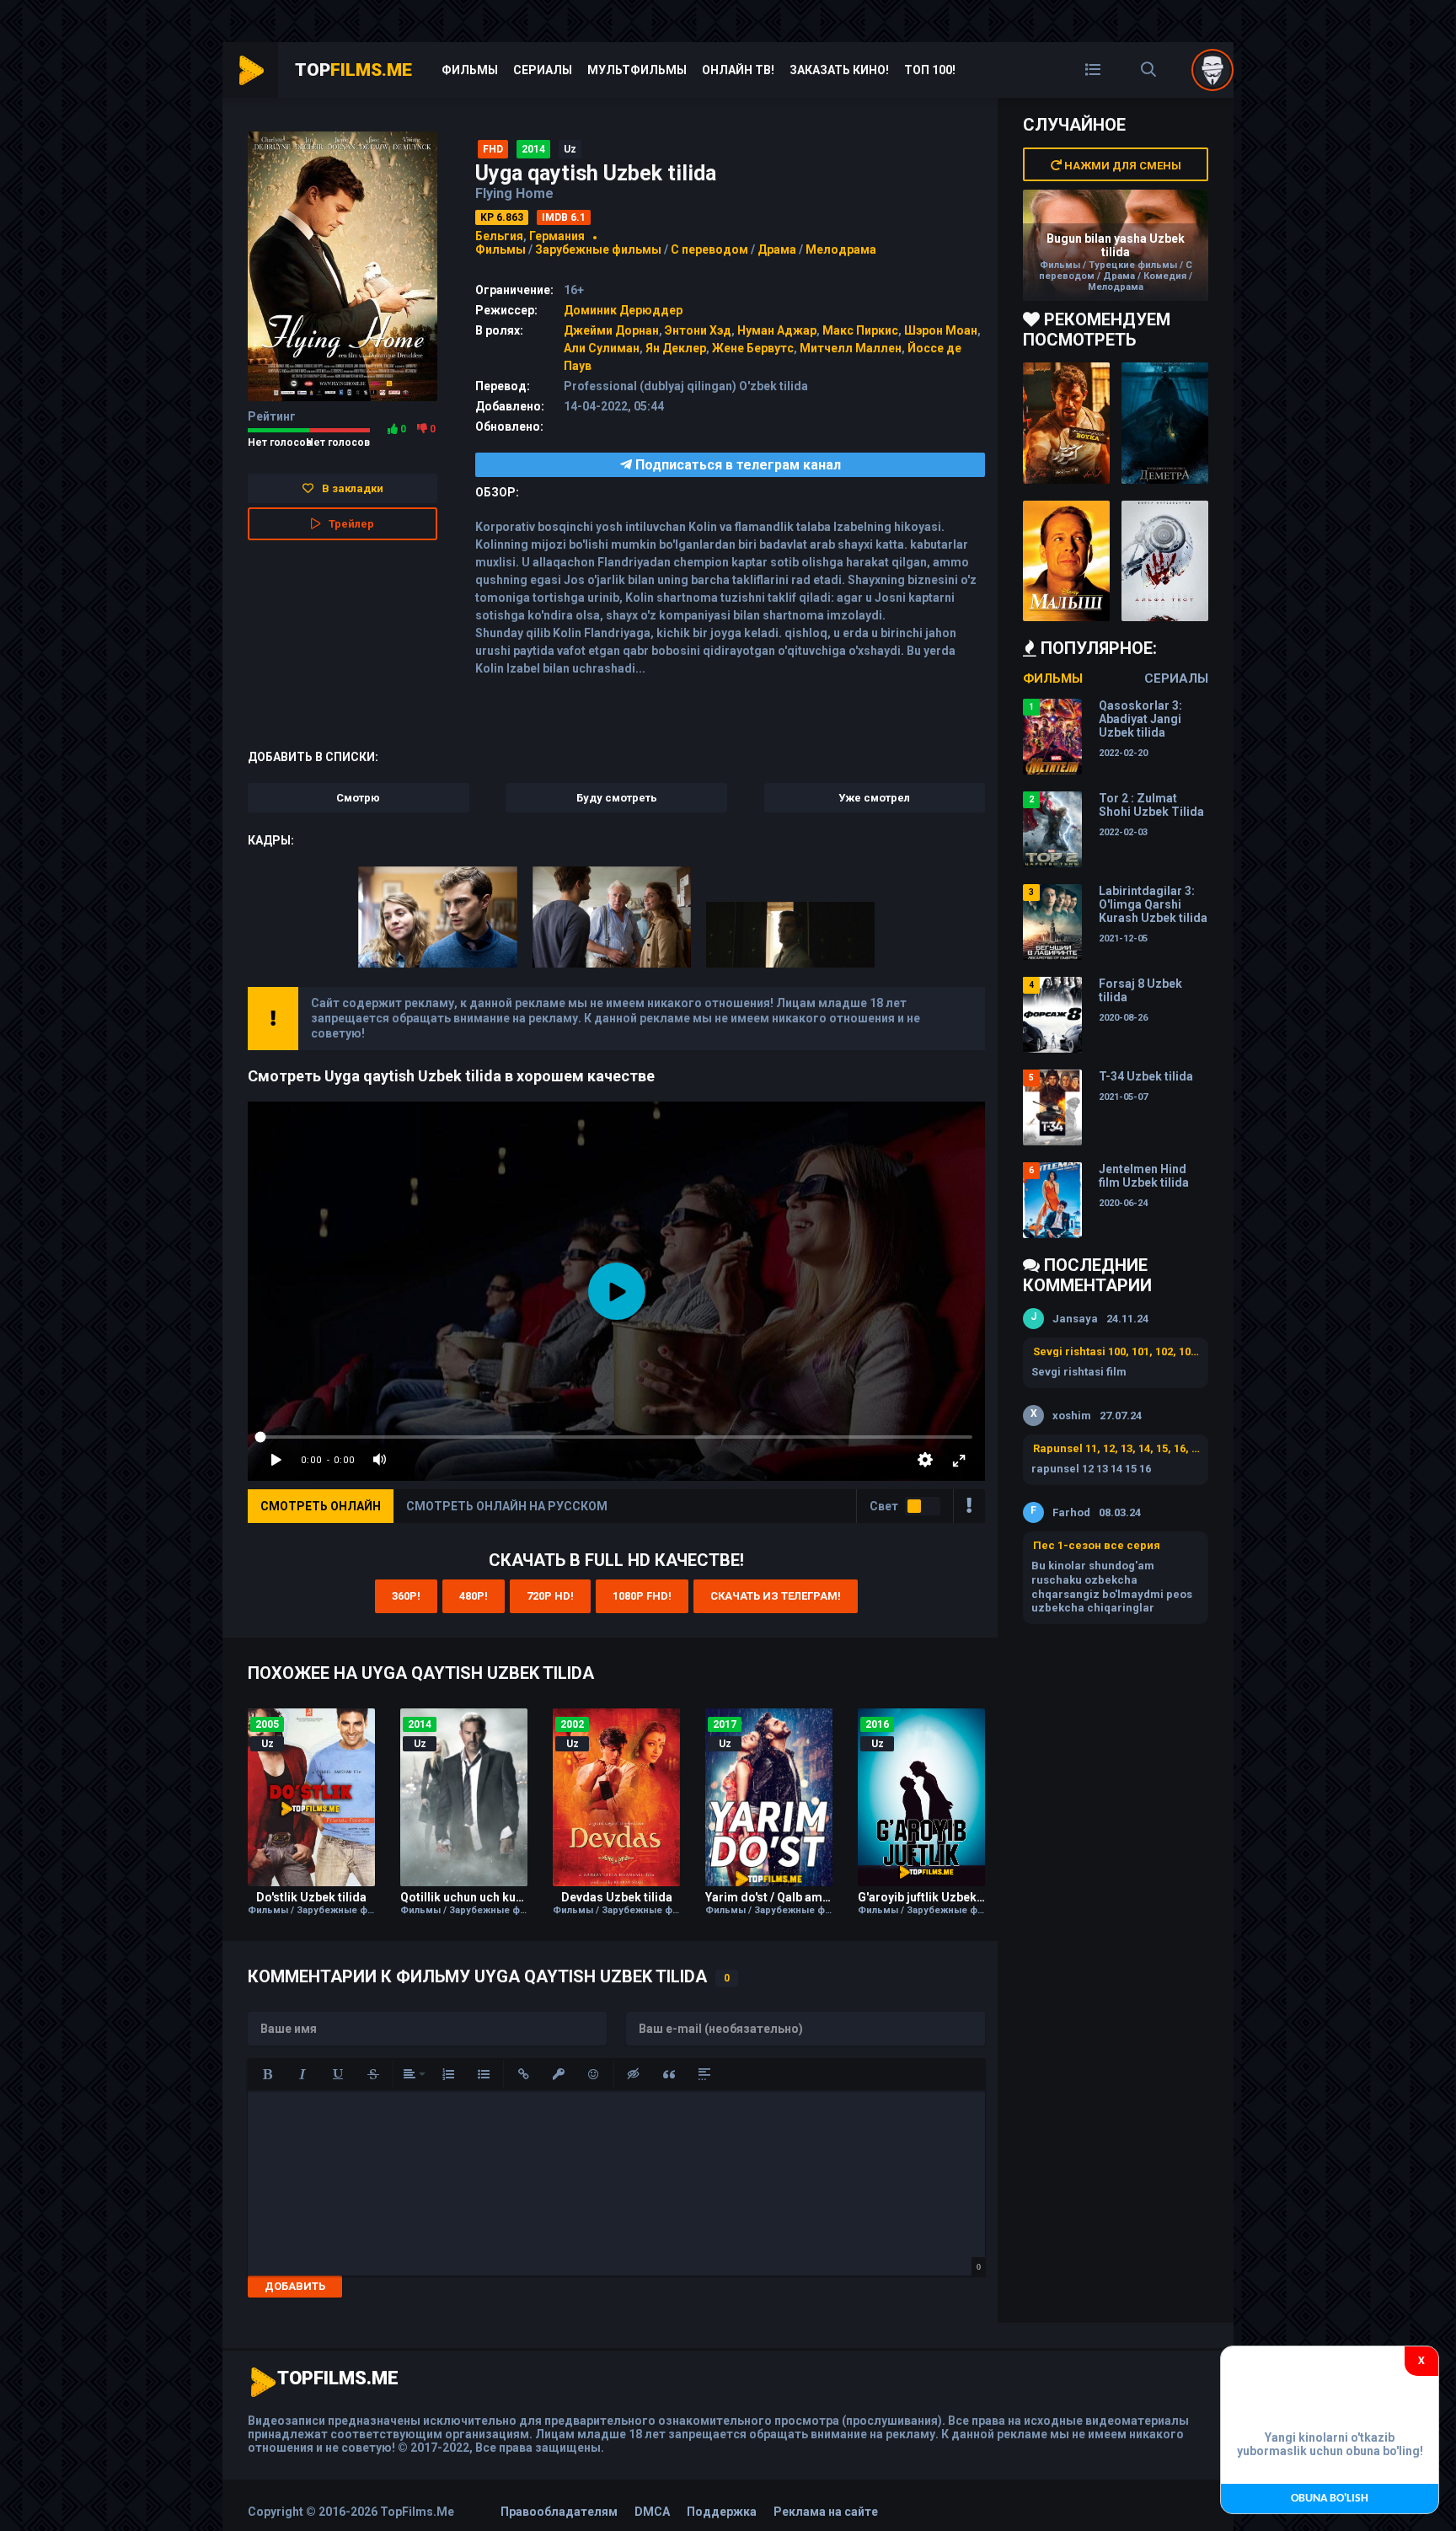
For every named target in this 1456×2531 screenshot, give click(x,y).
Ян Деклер (676, 348)
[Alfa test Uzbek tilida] (1165, 561)
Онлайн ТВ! (738, 70)
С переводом (711, 249)
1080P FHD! (642, 1596)
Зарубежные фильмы (598, 249)
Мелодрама (841, 249)
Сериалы (543, 70)
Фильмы (470, 70)
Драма (777, 249)
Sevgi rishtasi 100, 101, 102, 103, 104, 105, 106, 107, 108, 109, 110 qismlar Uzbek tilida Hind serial (1116, 1351)
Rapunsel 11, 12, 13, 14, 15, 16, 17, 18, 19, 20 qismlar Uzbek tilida (1116, 1448)
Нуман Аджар (777, 330)
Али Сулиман (602, 348)
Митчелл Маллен (851, 348)
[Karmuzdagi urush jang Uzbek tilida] (1066, 423)
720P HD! (550, 1596)
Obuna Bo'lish (1330, 2499)
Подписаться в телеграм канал (736, 465)
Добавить (295, 2286)
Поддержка (722, 2512)
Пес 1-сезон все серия (1097, 1545)
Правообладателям (559, 2512)
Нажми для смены (1121, 166)
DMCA (652, 2512)
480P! (474, 1596)
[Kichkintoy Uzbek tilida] (1066, 561)
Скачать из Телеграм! (776, 1596)
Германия (557, 236)
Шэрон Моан (941, 330)
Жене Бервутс (753, 348)
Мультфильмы (637, 70)
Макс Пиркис (860, 330)
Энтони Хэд (698, 330)
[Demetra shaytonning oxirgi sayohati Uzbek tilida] (1165, 423)
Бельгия (499, 236)
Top (353, 70)
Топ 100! (930, 70)
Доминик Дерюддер (623, 310)
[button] (267, 2074)
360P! (406, 1596)
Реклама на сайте (826, 2512)
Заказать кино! (839, 70)
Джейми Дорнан (611, 330)
